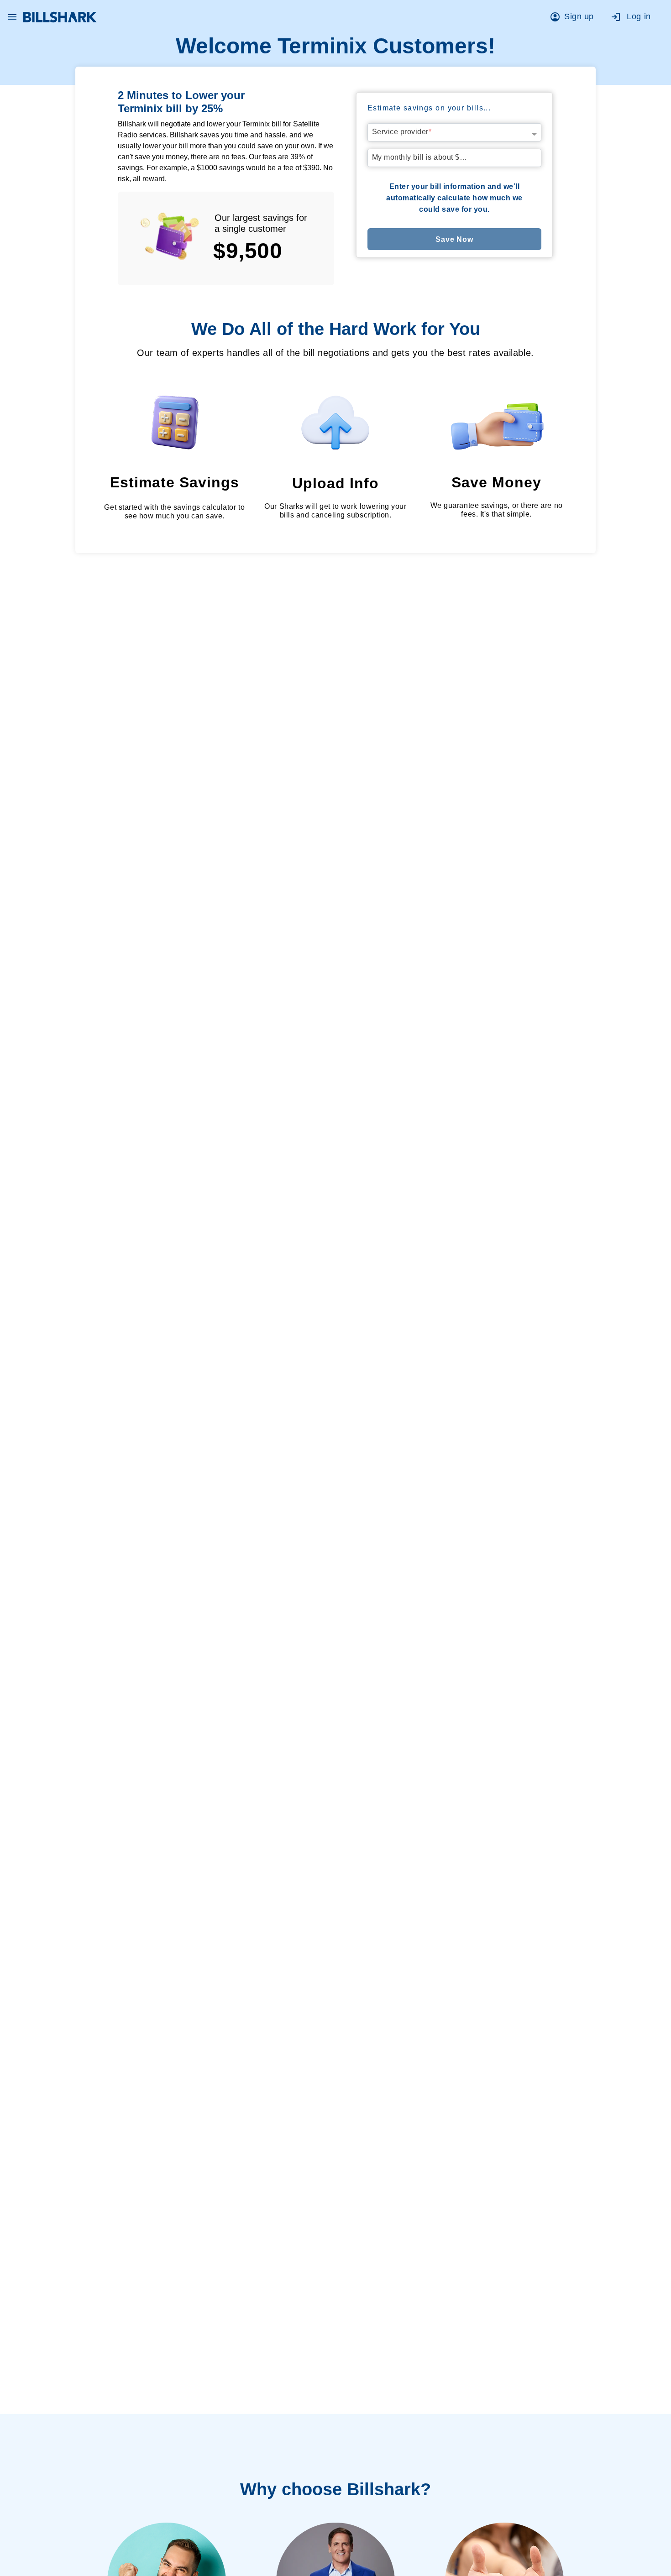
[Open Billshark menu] (12, 15)
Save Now (454, 239)
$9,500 (248, 251)
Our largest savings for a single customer (261, 223)
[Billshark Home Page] (60, 17)
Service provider (402, 132)
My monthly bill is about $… (420, 157)
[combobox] (455, 130)
